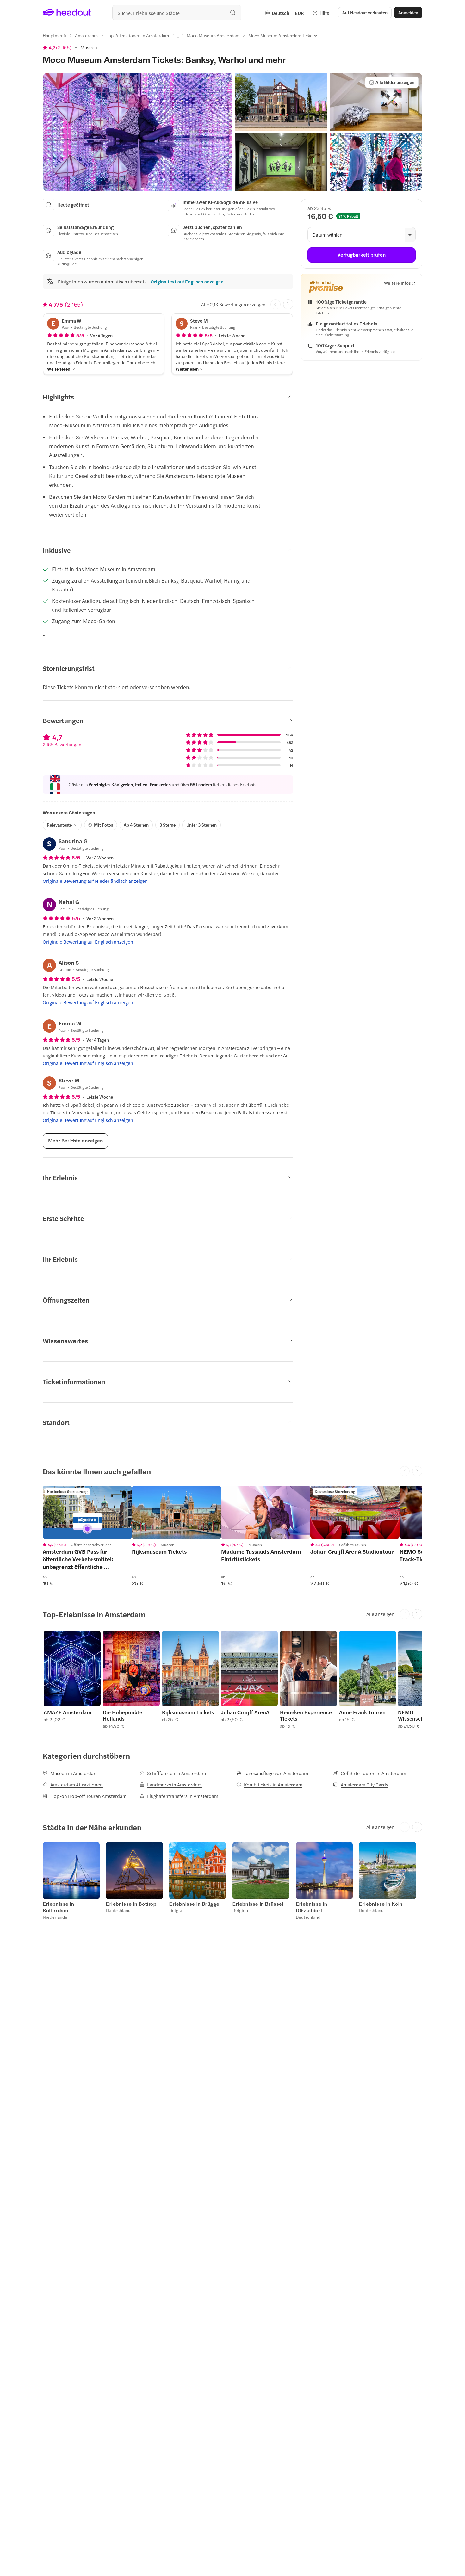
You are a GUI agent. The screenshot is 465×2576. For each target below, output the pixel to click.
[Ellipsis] (178, 37)
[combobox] (177, 13)
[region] (87, 1512)
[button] (138, 132)
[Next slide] (288, 304)
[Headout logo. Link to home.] (67, 13)
